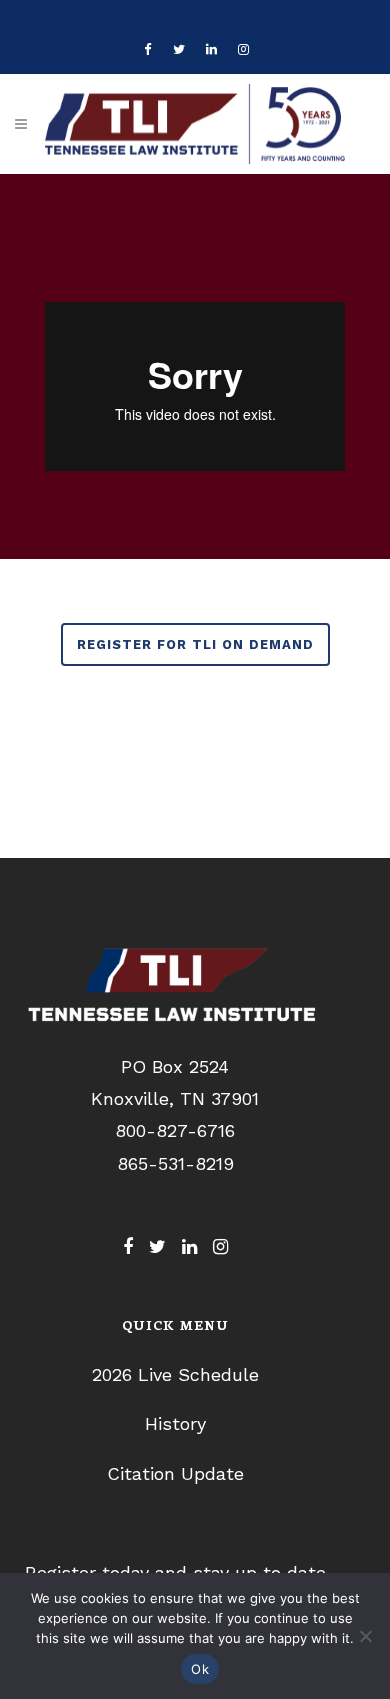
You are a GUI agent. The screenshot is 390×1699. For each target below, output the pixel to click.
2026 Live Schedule (175, 1374)
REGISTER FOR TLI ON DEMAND (195, 644)
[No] (365, 1636)
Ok (200, 1669)
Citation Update (175, 1473)
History (175, 1423)
